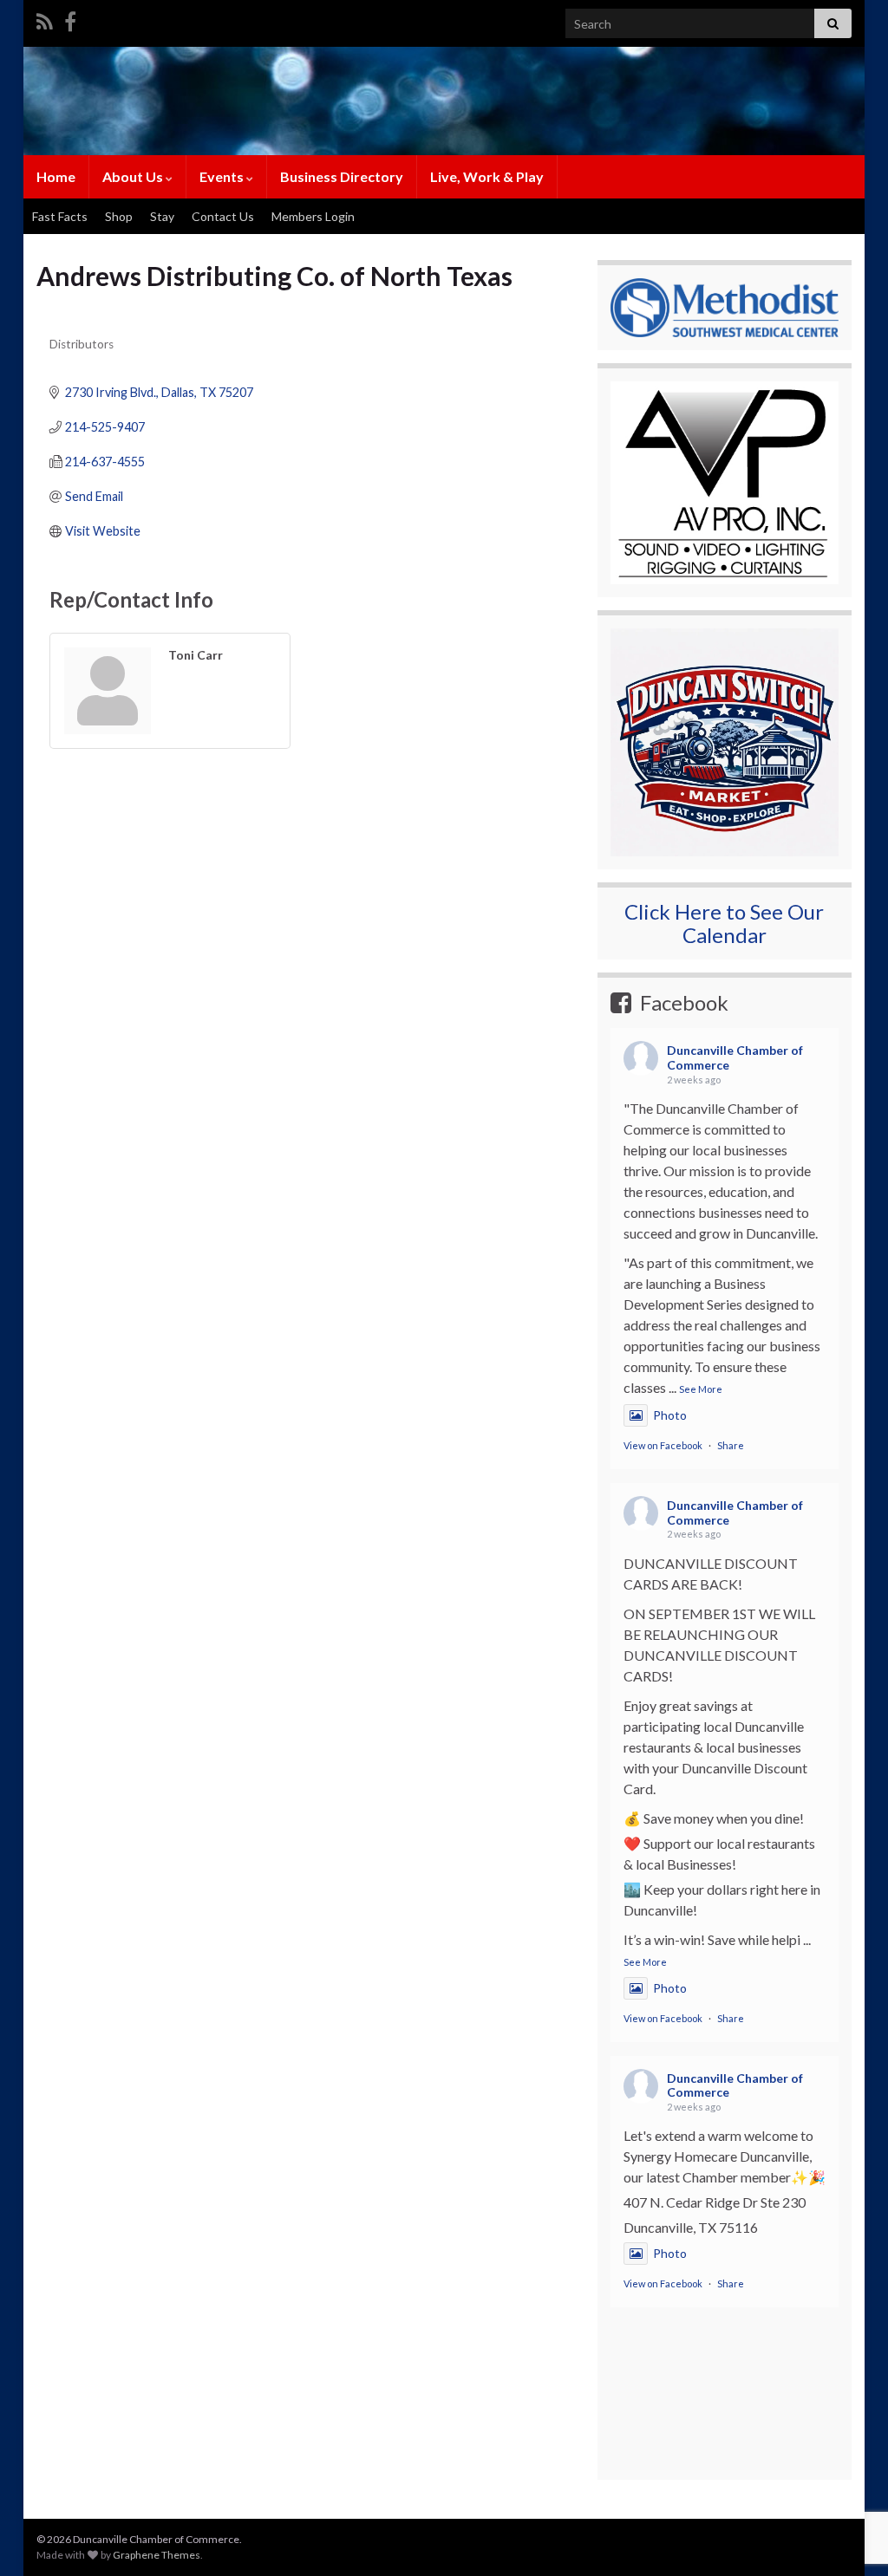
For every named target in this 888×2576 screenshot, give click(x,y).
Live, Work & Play (487, 176)
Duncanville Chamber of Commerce (735, 1057)
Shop (119, 216)
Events (223, 176)
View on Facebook (663, 1445)
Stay (162, 216)
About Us (134, 176)
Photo (670, 1415)
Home (56, 176)
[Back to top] (849, 2473)
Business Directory (342, 176)
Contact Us (223, 216)
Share (731, 1445)
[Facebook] (70, 19)
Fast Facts (60, 216)
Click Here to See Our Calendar (724, 923)
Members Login (313, 216)
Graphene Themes (157, 2555)
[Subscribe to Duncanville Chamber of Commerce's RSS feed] (45, 19)
